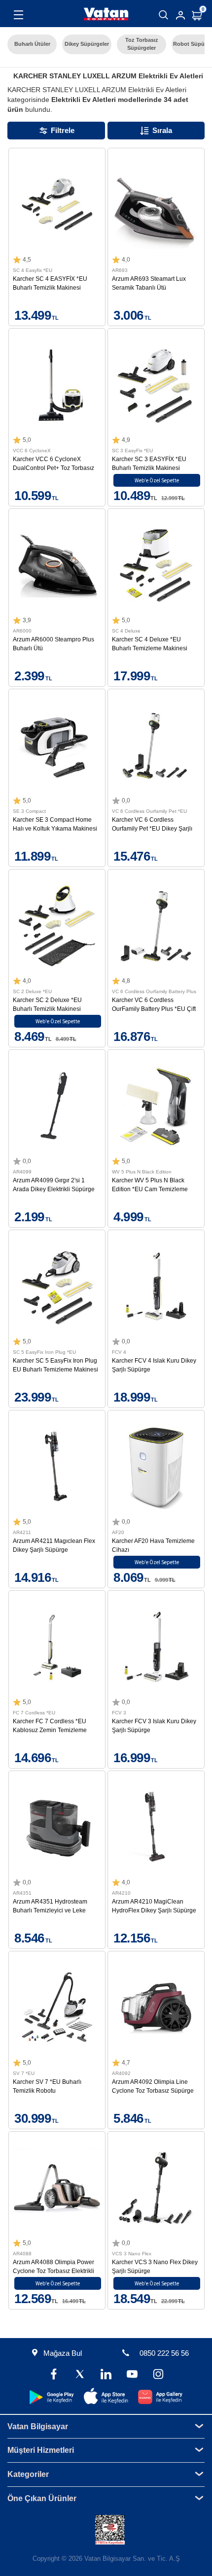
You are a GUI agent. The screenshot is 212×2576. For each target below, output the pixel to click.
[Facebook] (54, 2375)
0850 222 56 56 (164, 2353)
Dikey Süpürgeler (87, 44)
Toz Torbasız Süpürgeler (142, 44)
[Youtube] (132, 2375)
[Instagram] (158, 2375)
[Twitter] (80, 2375)
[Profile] (180, 15)
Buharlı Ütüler (32, 44)
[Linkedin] (106, 2375)
